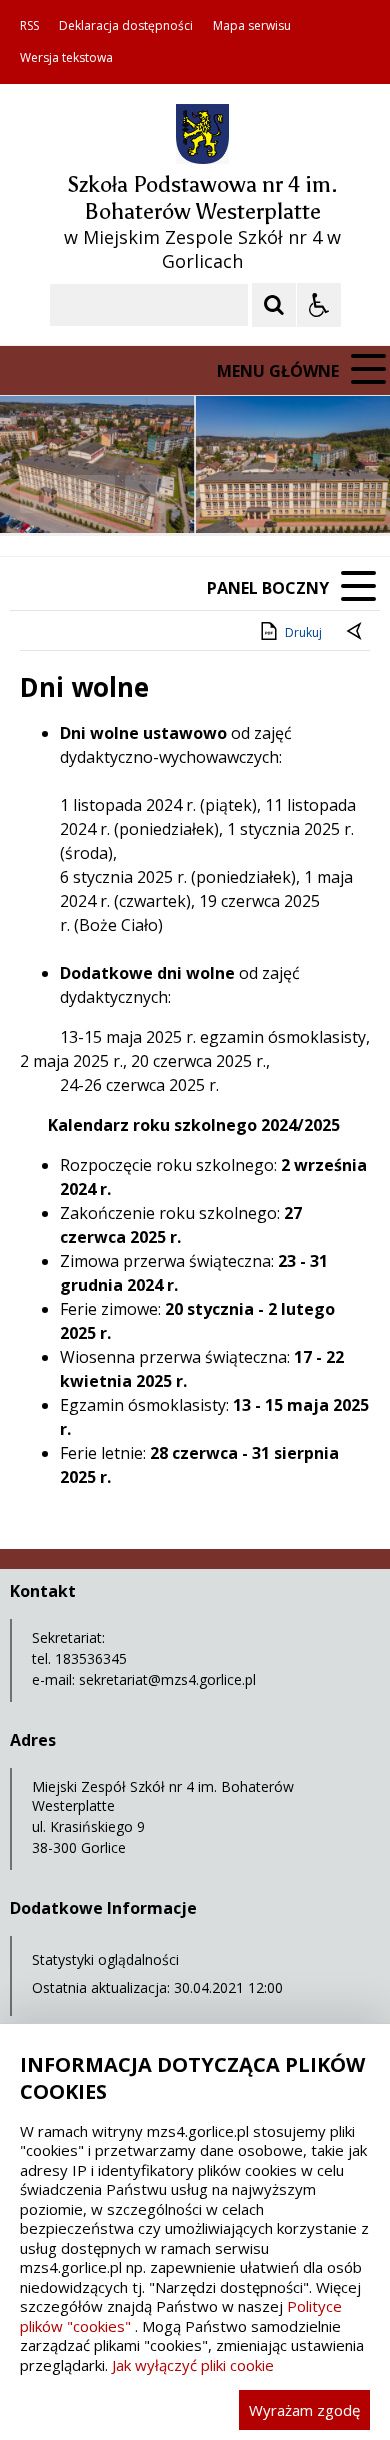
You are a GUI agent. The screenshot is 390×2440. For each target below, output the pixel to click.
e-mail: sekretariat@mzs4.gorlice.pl (144, 1679)
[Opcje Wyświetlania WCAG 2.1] (319, 305)
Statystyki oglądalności (105, 1959)
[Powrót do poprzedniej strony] (356, 633)
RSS (29, 26)
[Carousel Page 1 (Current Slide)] (194, 494)
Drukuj (303, 632)
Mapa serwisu (252, 26)
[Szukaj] (274, 305)
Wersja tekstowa (66, 58)
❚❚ (40, 493)
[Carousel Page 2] (213, 494)
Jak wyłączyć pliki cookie (193, 2365)
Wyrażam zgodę (304, 2410)
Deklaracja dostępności (126, 26)
